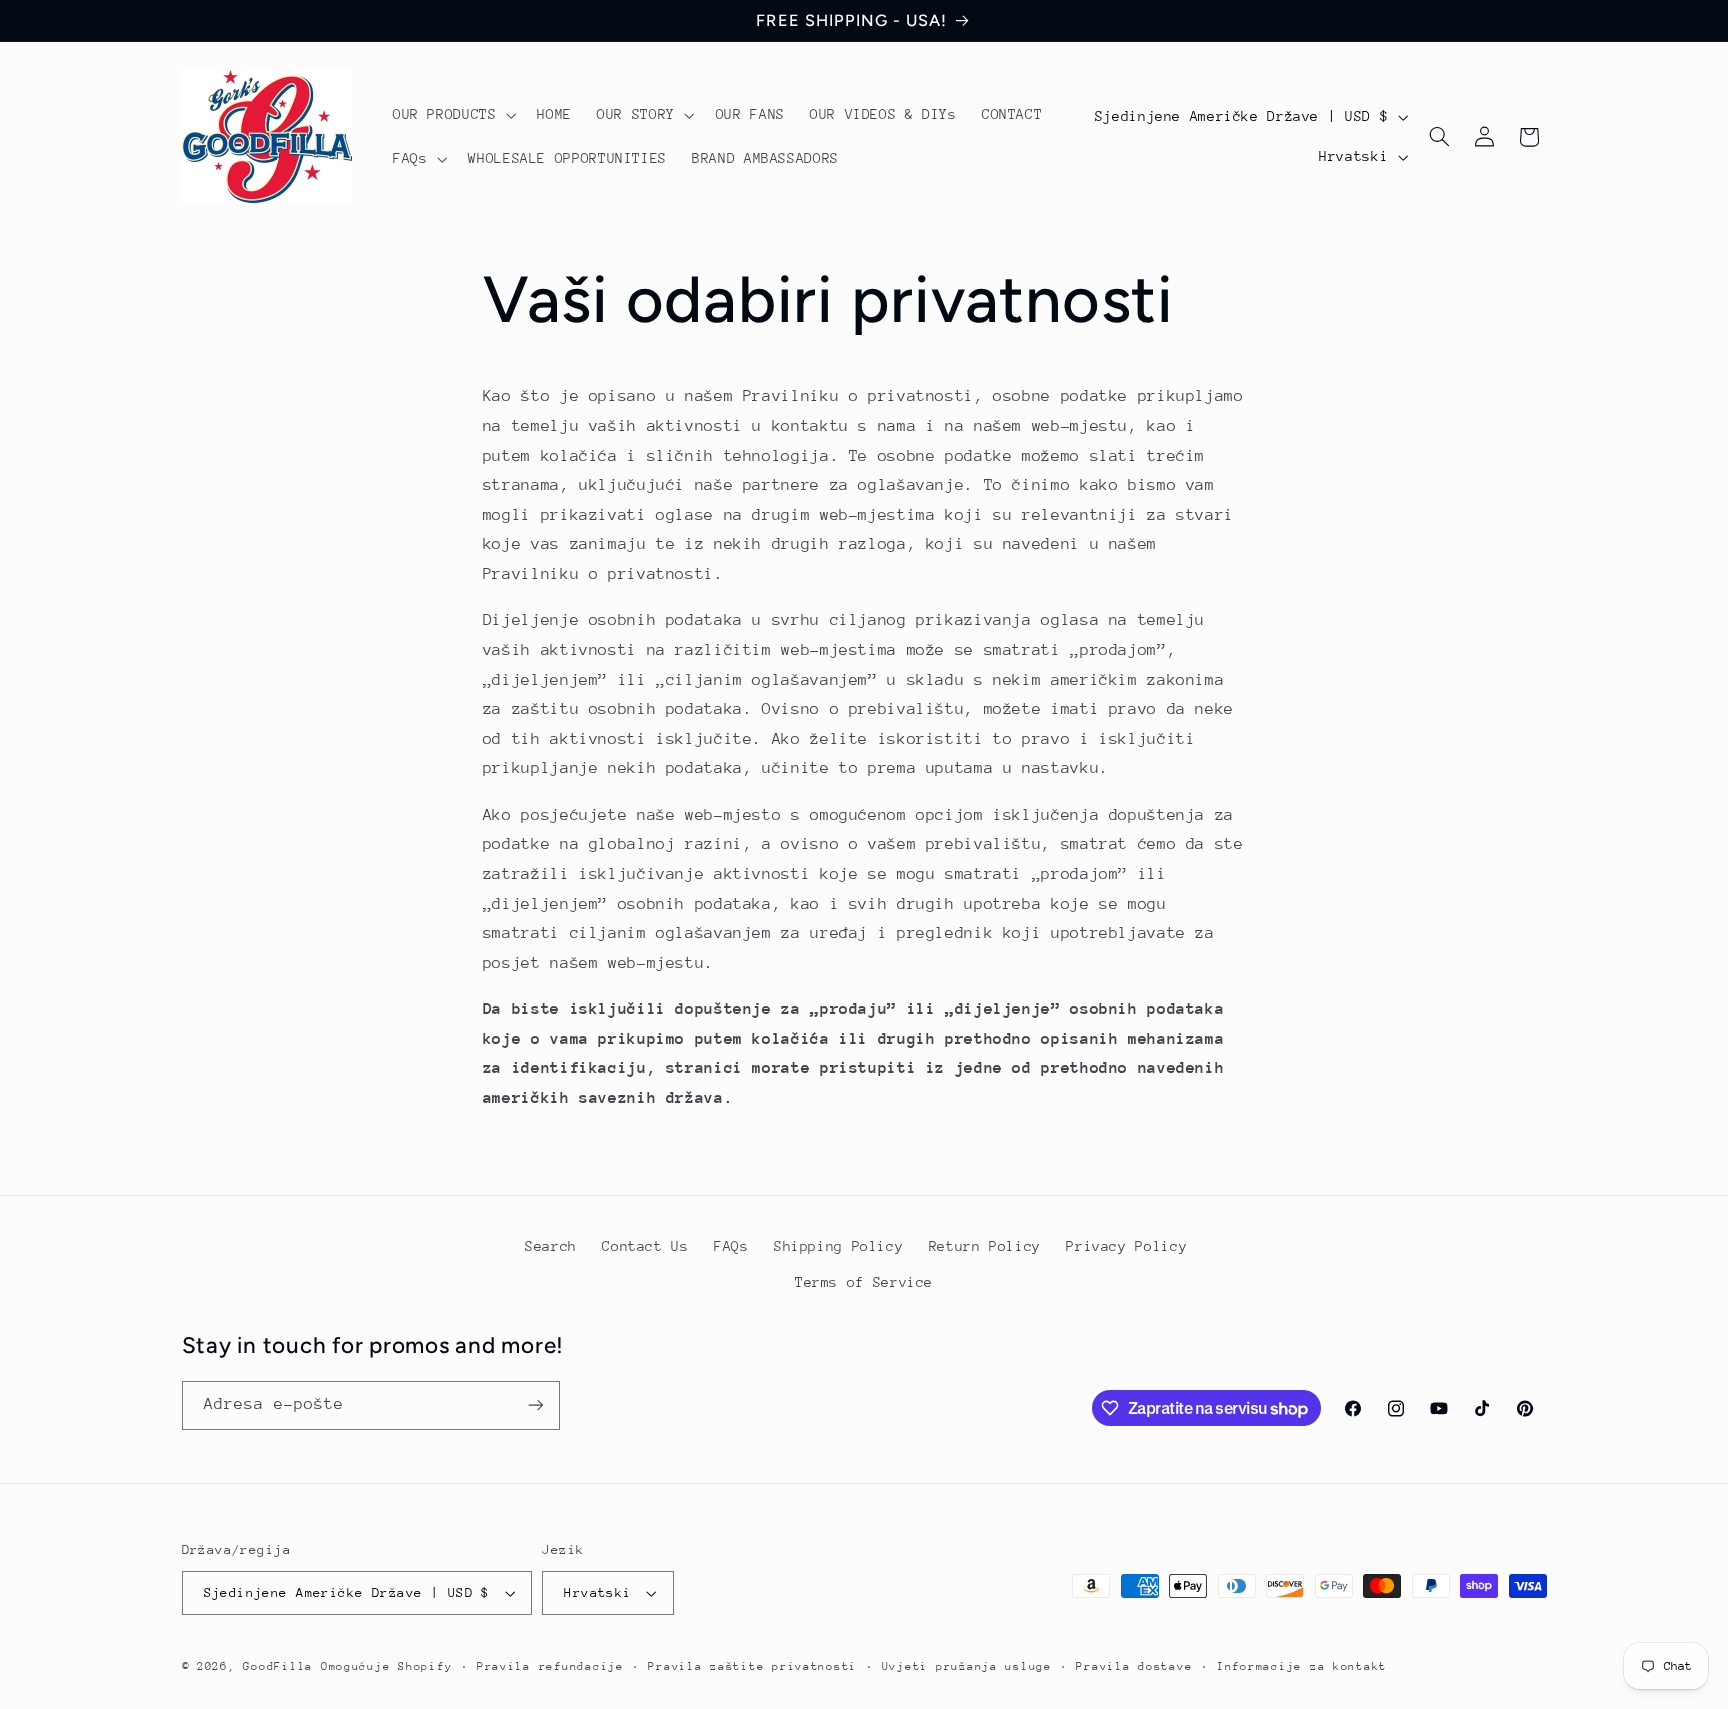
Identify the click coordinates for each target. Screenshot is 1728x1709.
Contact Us (645, 1245)
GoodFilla (278, 1666)
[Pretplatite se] (535, 1405)
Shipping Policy (838, 1245)
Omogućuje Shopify (387, 1666)
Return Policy (985, 1245)
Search (551, 1245)
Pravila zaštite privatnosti (752, 1666)
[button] (452, 115)
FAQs (731, 1245)
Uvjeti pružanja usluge (967, 1666)
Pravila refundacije (550, 1666)
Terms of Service (864, 1281)
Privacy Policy (1126, 1245)
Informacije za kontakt (1302, 1666)
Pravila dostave (1134, 1666)
